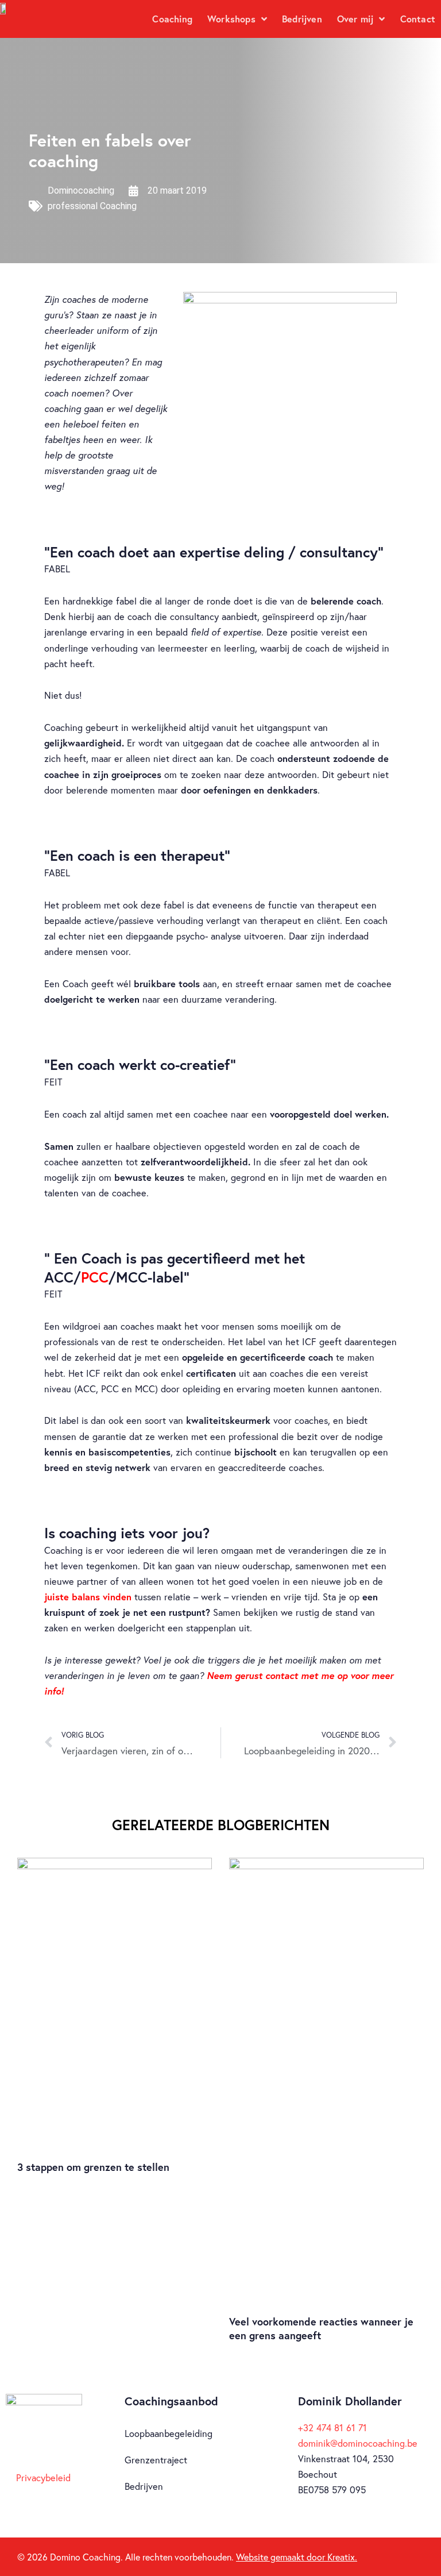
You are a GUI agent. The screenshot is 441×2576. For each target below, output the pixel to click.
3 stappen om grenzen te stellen (93, 2167)
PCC (95, 1277)
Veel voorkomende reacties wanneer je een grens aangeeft (321, 2328)
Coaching (172, 19)
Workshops (231, 19)
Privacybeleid (43, 2478)
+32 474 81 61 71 (332, 2428)
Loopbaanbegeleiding (169, 2433)
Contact (418, 19)
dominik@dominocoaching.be (358, 2443)
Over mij (355, 19)
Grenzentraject (156, 2460)
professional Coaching (92, 206)
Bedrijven (302, 19)
